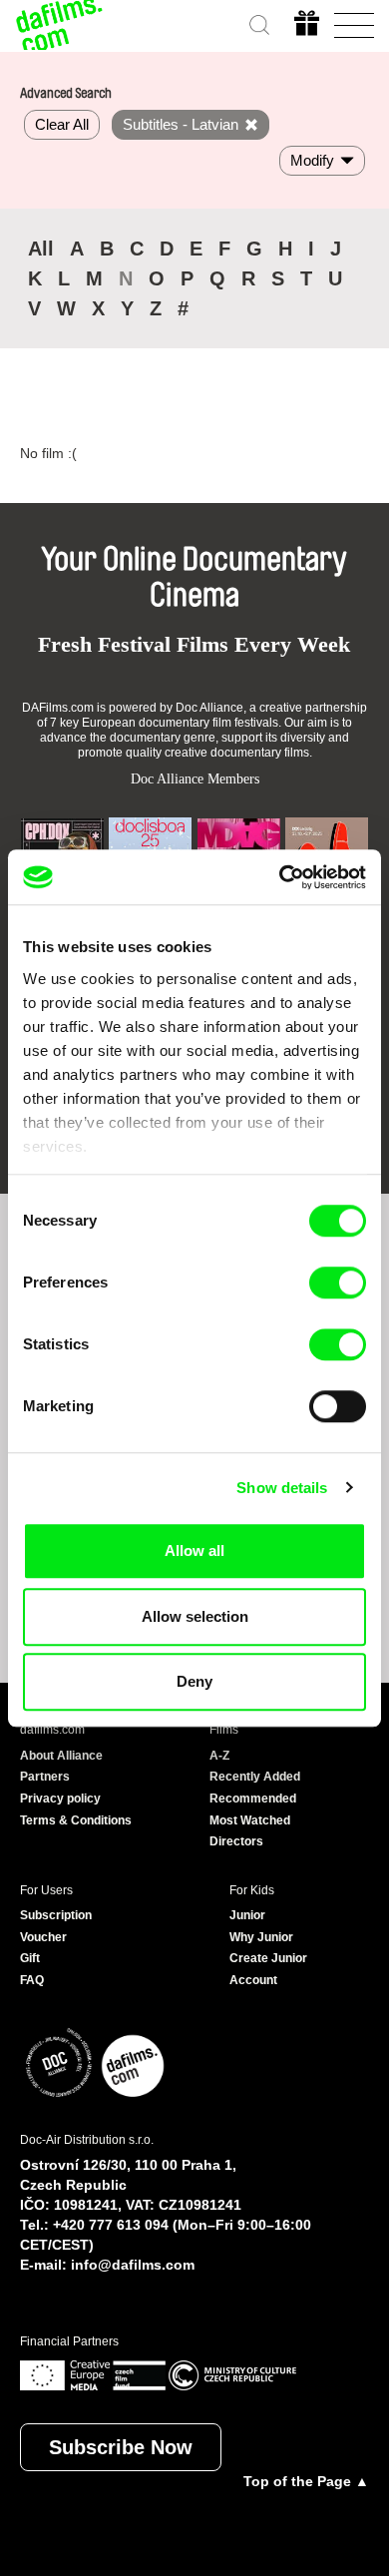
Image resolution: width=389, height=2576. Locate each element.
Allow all (194, 1550)
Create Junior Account (268, 1969)
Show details (282, 1488)
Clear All (62, 124)
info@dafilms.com (133, 2265)
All (41, 249)
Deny (194, 1681)
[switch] (338, 1283)
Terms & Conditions (76, 1820)
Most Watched (250, 1820)
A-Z (219, 1756)
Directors (236, 1841)
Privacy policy (60, 1799)
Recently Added (255, 1777)
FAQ (32, 1980)
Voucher (43, 1937)
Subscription (56, 1915)
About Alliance (61, 1756)
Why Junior (261, 1937)
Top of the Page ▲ (306, 2481)
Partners (45, 1777)
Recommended (253, 1799)
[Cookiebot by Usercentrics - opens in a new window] (280, 877)
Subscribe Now (121, 2447)
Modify (312, 160)
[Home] (60, 25)
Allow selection (195, 1616)
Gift (30, 1958)
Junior (247, 1915)
